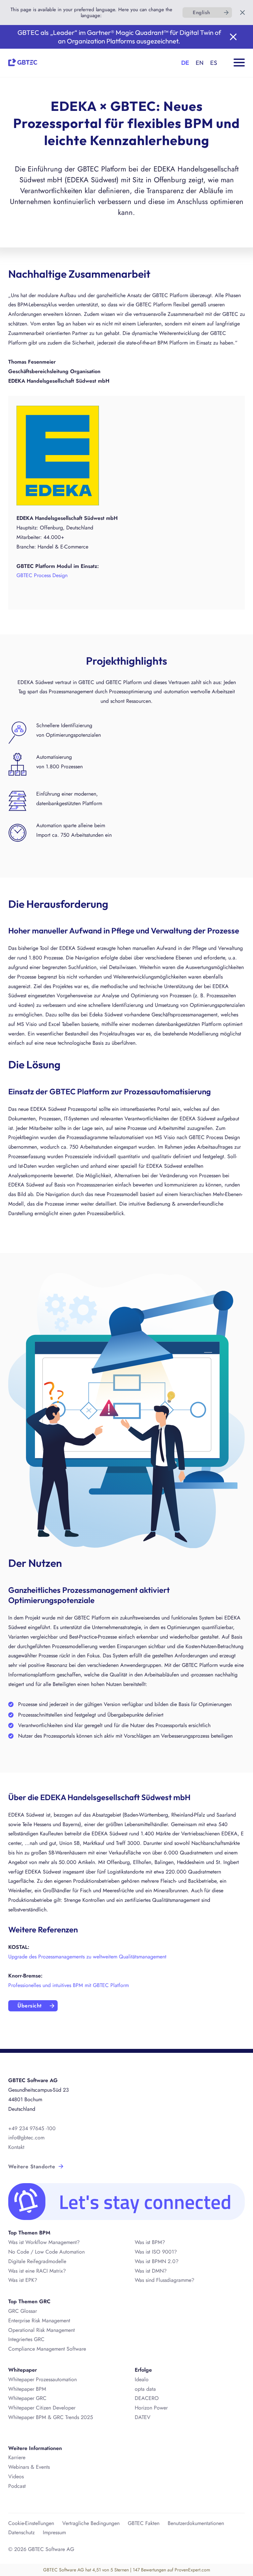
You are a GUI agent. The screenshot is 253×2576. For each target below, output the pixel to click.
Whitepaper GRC (27, 2398)
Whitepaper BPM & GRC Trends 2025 (51, 2417)
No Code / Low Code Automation (46, 2252)
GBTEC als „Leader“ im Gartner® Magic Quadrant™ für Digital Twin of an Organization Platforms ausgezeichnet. (119, 37)
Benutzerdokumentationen (196, 2523)
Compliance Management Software (47, 2349)
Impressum (54, 2532)
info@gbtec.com (26, 2138)
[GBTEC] (23, 61)
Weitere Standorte (32, 2167)
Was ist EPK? (23, 2280)
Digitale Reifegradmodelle (37, 2261)
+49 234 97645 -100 (32, 2128)
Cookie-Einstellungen (31, 2523)
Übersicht (29, 2006)
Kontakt (16, 2147)
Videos (16, 2476)
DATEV (143, 2417)
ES (214, 63)
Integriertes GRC (26, 2339)
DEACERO (147, 2398)
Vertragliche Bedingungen (91, 2523)
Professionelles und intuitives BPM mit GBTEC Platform (69, 1985)
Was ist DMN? (151, 2271)
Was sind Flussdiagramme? (165, 2280)
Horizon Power (151, 2408)
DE (185, 63)
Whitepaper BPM (27, 2389)
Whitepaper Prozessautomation (42, 2379)
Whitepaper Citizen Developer (42, 2408)
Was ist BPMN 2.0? (157, 2261)
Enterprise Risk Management (39, 2321)
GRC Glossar (23, 2311)
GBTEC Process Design (42, 575)
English (201, 13)
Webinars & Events (29, 2467)
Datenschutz (21, 2532)
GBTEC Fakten (144, 2523)
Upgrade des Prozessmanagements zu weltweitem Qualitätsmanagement (87, 1957)
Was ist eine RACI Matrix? (37, 2271)
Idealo (142, 2379)
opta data (146, 2389)
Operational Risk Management (42, 2330)
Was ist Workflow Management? (44, 2242)
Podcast (17, 2486)
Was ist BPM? (150, 2242)
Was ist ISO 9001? (156, 2252)
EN (200, 63)
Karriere (17, 2457)
